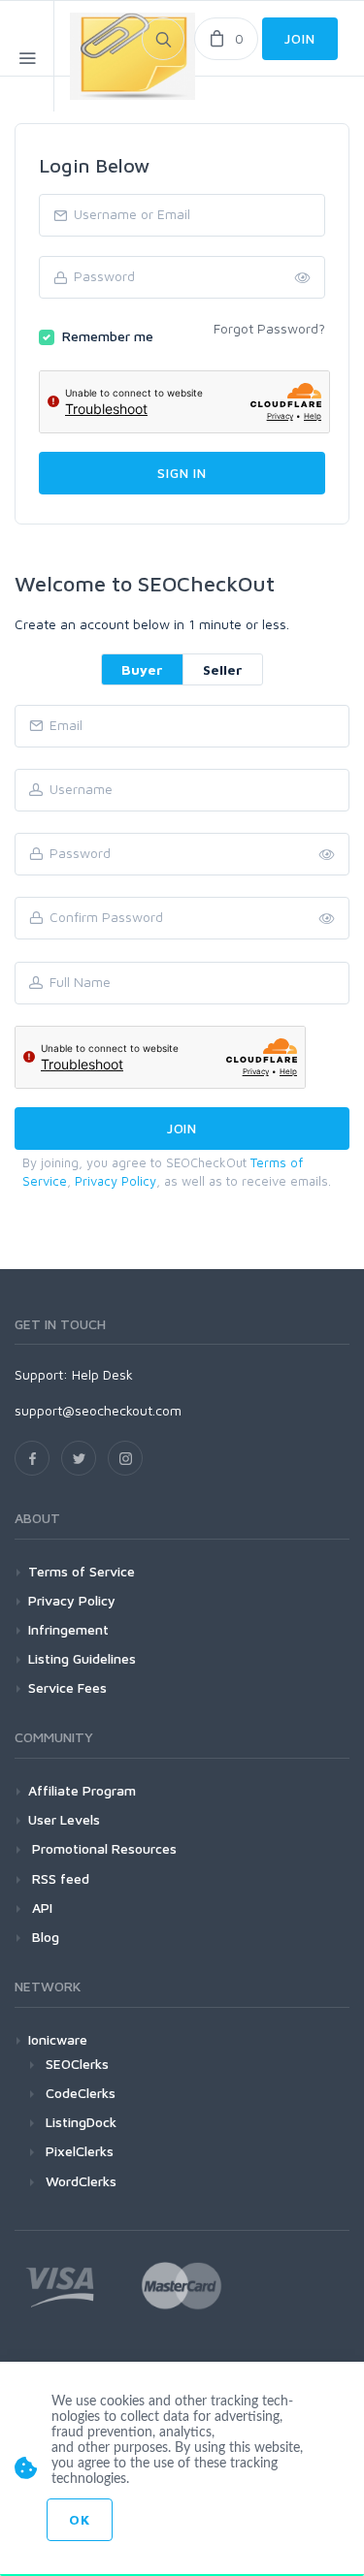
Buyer (142, 669)
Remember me (108, 336)
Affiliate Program (82, 1790)
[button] (327, 919)
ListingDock (81, 2122)
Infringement (68, 1629)
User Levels (64, 1819)
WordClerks (81, 2181)
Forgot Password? (269, 328)
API (40, 1908)
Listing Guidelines (82, 1658)
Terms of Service (82, 1571)
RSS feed (59, 1878)
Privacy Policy (116, 1181)
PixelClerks (80, 2151)
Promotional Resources (102, 1848)
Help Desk (102, 1374)
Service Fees (67, 1687)
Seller (223, 669)
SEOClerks (77, 2064)
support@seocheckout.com (98, 1410)
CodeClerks (81, 2093)
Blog (44, 1937)
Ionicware (58, 2039)
